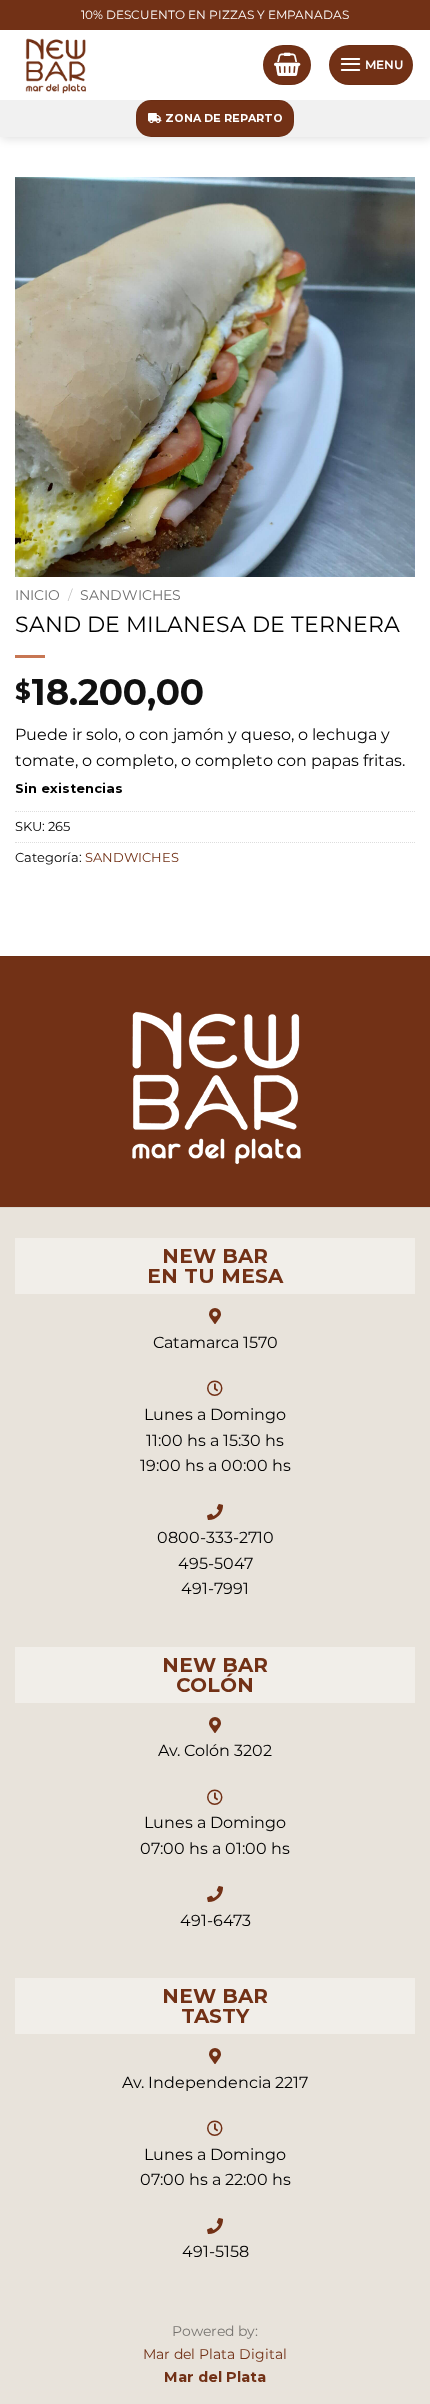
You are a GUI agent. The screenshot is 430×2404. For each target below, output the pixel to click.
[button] (287, 65)
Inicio (37, 595)
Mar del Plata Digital (215, 2354)
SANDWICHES (130, 595)
